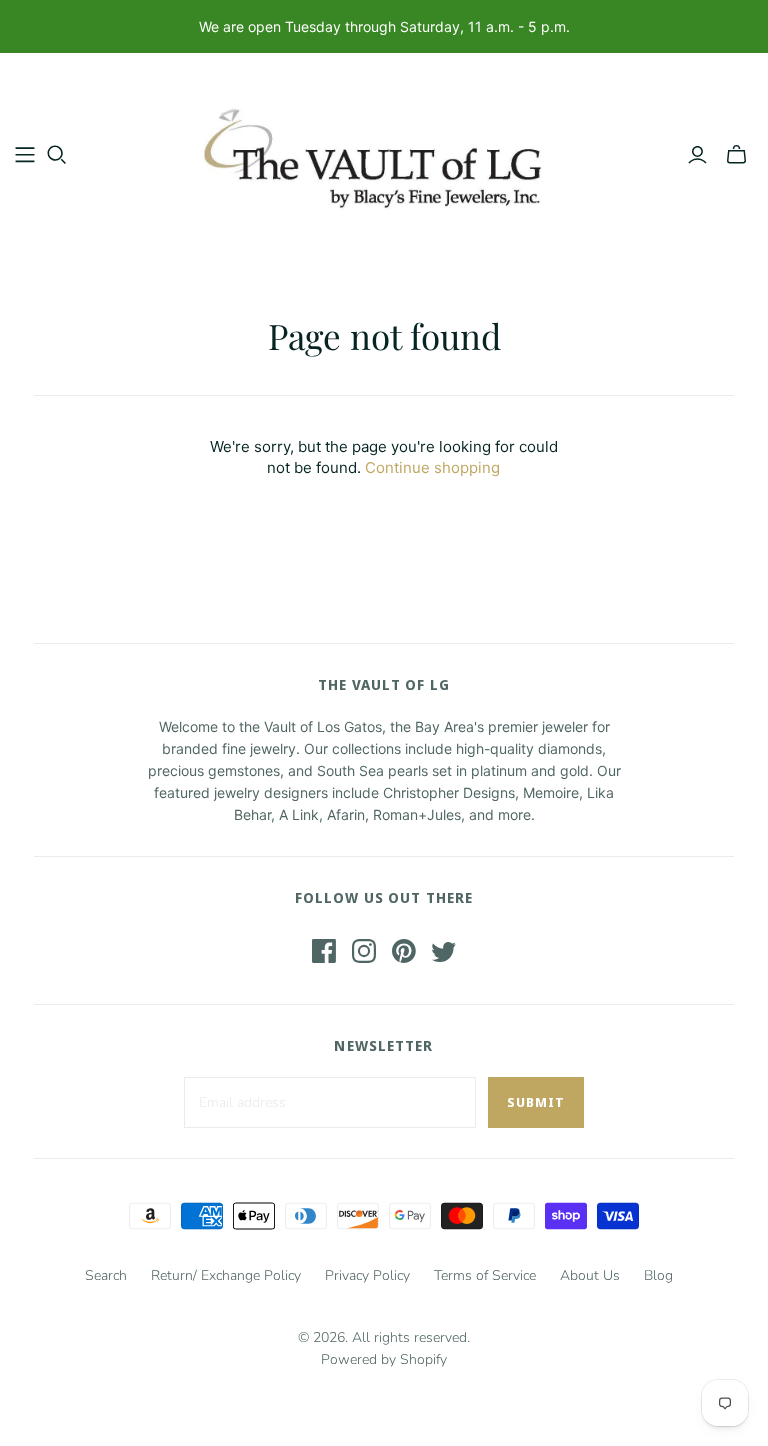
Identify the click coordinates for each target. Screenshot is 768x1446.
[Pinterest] (404, 951)
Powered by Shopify (384, 1359)
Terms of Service (485, 1275)
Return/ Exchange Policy (226, 1275)
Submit (536, 1102)
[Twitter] (444, 951)
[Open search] (57, 155)
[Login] (697, 155)
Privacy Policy (367, 1275)
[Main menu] (25, 155)
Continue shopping (432, 467)
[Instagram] (364, 951)
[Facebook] (324, 951)
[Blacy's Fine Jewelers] (384, 154)
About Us (590, 1275)
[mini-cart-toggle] (736, 155)
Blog (658, 1275)
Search (106, 1275)
